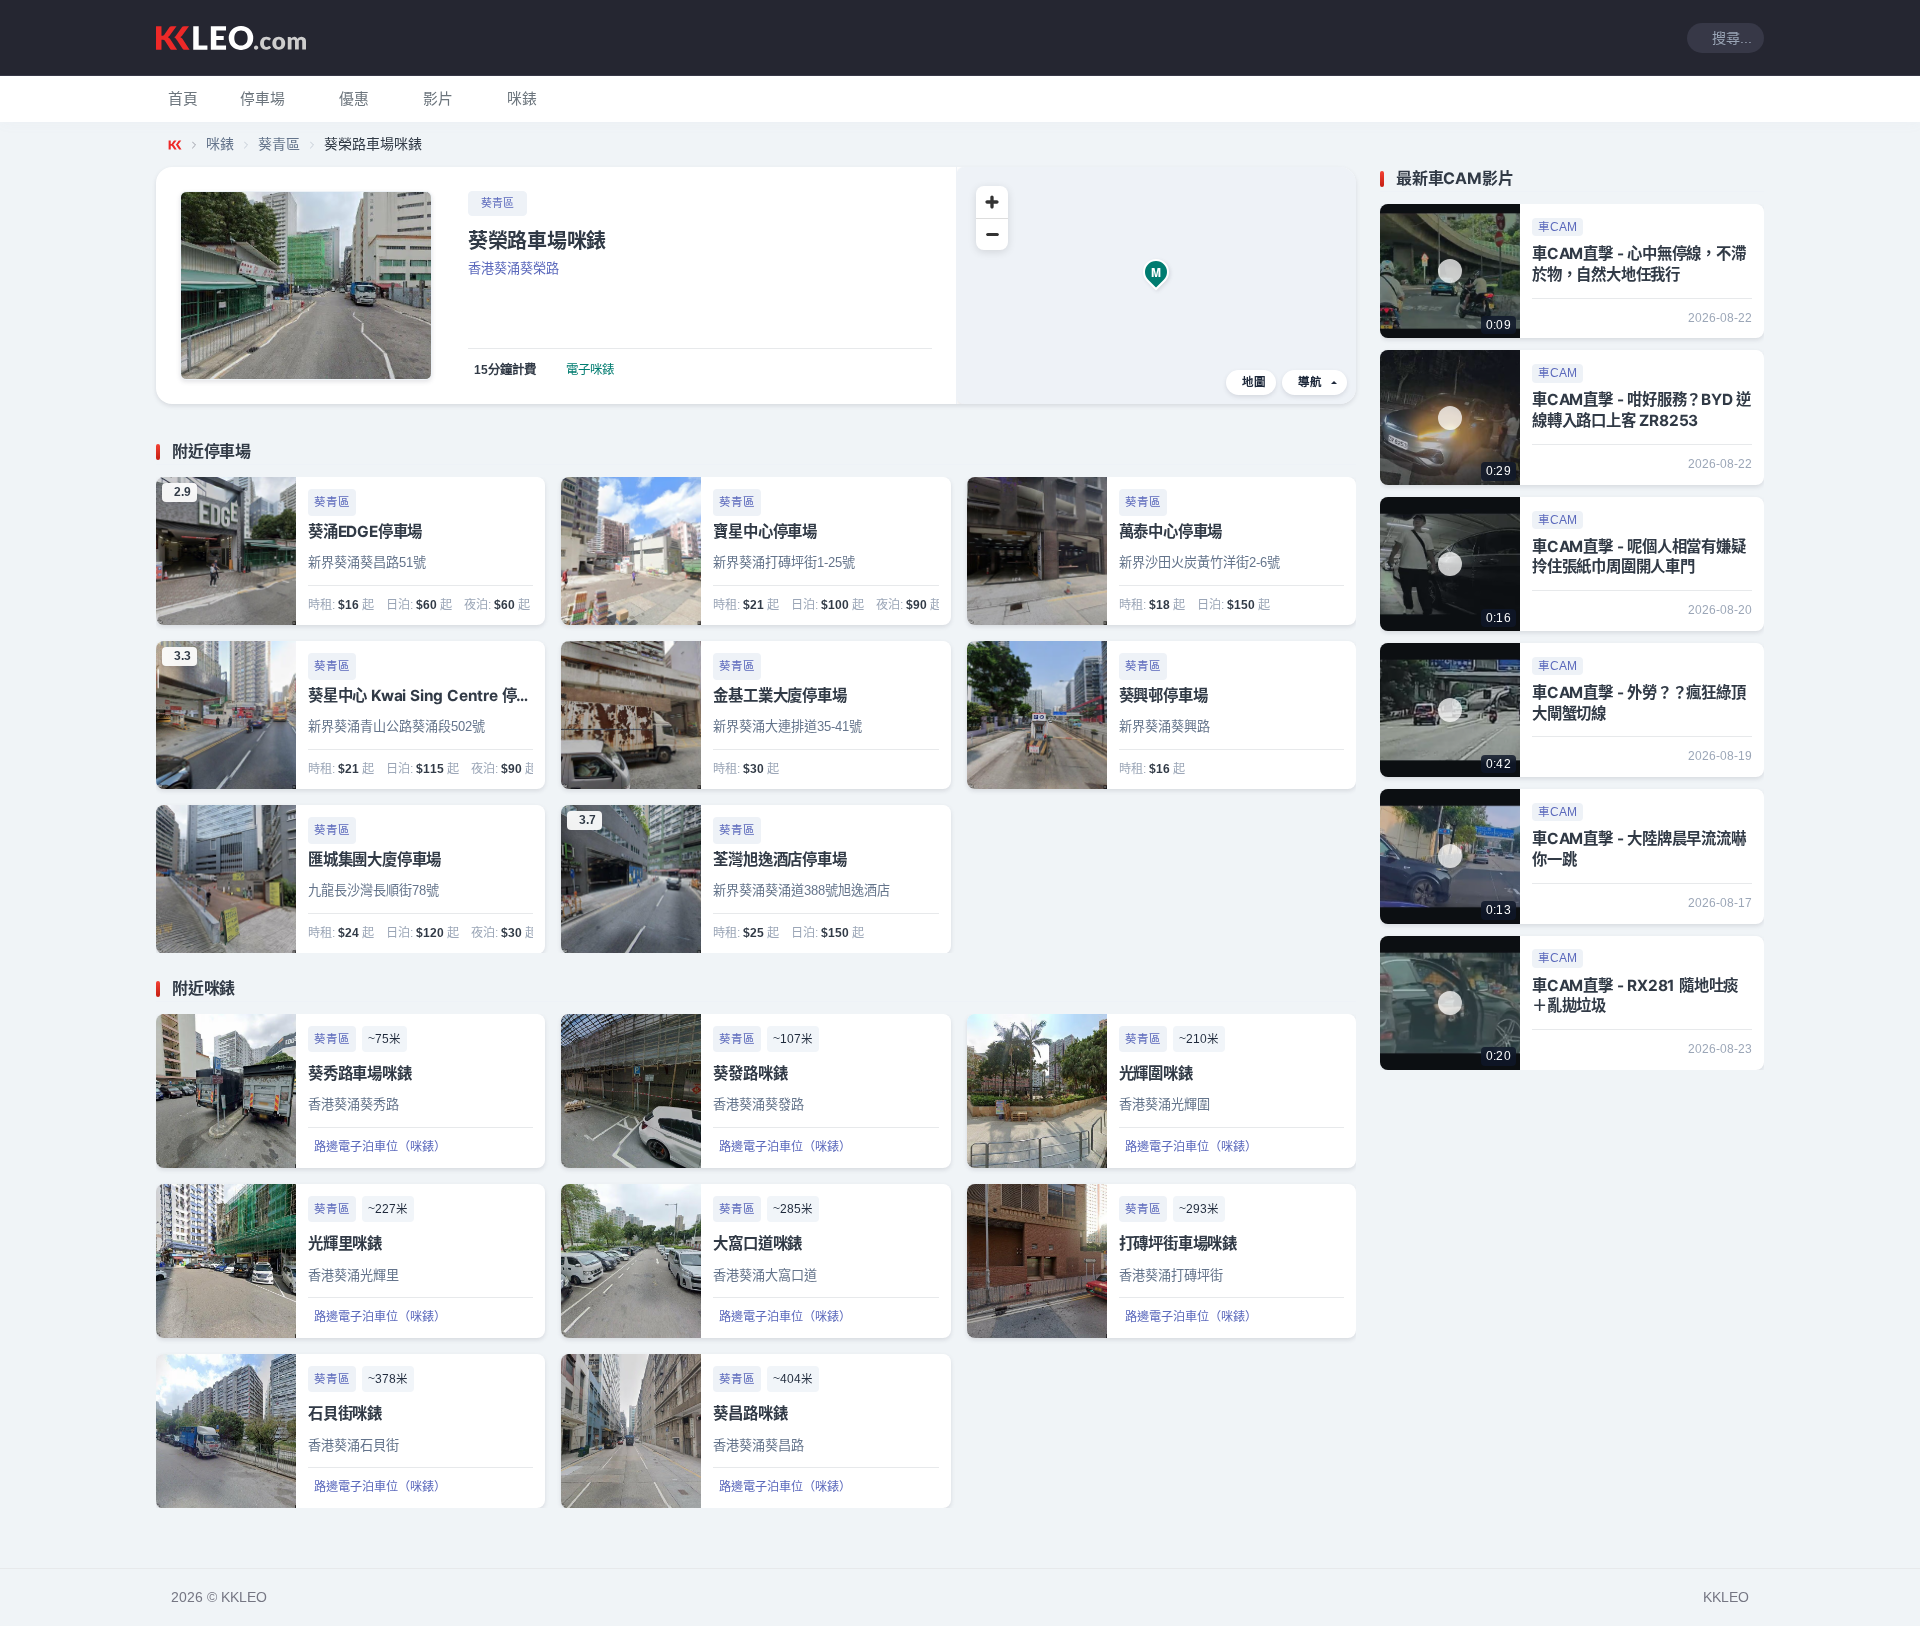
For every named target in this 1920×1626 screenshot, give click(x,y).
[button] (262, 99)
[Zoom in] (992, 202)
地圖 (1254, 382)
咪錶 (220, 144)
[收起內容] (1344, 452)
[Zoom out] (992, 234)
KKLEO (1726, 1597)
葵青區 (279, 144)
